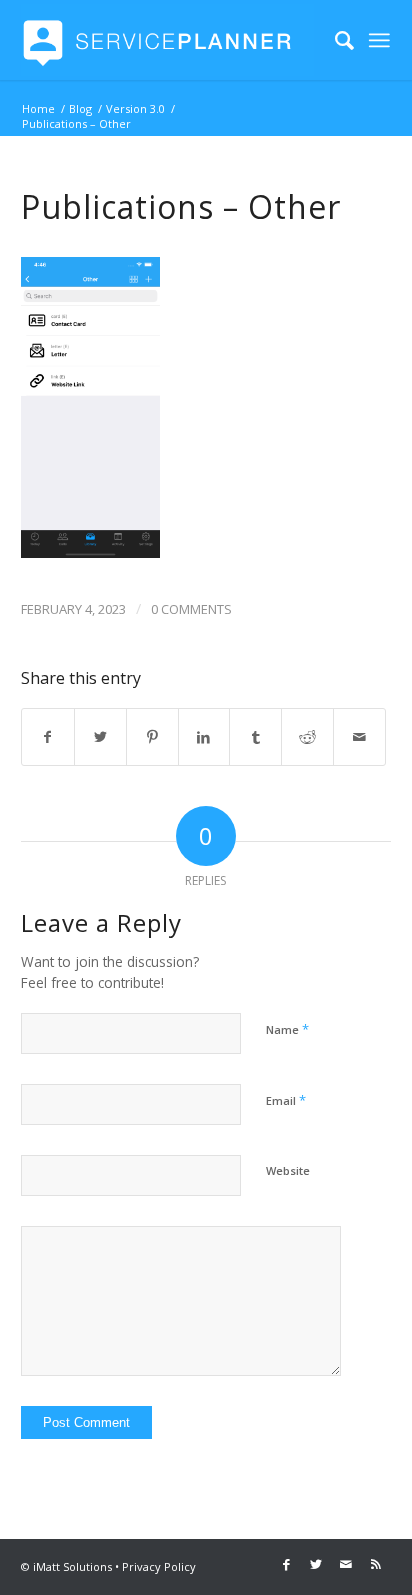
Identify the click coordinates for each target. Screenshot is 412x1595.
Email (286, 1100)
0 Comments (191, 609)
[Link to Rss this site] (376, 1564)
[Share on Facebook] (48, 737)
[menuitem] (334, 40)
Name (287, 1029)
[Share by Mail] (359, 737)
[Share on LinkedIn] (204, 737)
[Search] (334, 40)
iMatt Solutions (72, 1566)
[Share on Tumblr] (255, 737)
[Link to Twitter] (316, 1564)
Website (288, 1170)
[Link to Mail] (346, 1564)
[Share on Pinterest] (152, 737)
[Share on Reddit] (307, 737)
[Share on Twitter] (100, 737)
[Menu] (380, 40)
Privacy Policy (159, 1566)
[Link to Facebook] (286, 1564)
